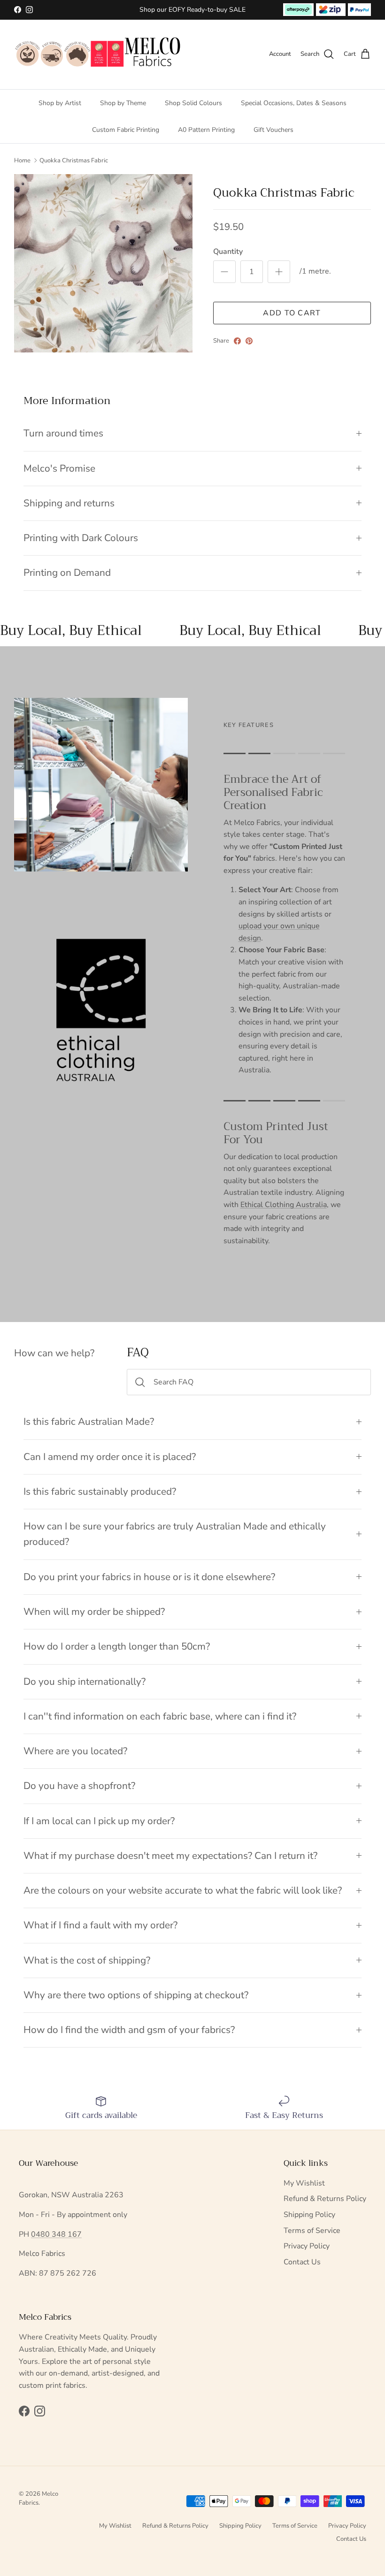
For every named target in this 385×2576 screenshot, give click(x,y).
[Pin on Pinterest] (249, 341)
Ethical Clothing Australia (284, 1205)
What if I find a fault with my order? (100, 1925)
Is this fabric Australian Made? (89, 1422)
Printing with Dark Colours (81, 538)
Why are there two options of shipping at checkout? (136, 1995)
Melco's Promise (59, 468)
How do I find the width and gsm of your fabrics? (129, 2030)
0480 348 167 (56, 2234)
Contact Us (302, 2262)
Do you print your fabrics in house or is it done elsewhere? (149, 1577)
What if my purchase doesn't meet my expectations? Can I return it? (170, 1856)
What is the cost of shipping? (87, 1960)
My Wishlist (304, 2183)
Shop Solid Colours (193, 103)
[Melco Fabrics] (98, 54)
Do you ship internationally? (85, 1682)
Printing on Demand (67, 573)
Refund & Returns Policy (325, 2199)
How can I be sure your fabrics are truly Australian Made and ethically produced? (175, 1534)
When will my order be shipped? (94, 1612)
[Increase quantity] (279, 272)
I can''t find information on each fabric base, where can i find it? (160, 1716)
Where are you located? (75, 1751)
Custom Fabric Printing (126, 130)
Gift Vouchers (273, 130)
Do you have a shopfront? (79, 1786)
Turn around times (63, 433)
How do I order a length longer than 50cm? (117, 1646)
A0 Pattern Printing (206, 130)
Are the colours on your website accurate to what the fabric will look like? (183, 1890)
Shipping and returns (69, 503)
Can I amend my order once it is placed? (110, 1457)
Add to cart (292, 313)
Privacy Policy (307, 2246)
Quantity (228, 252)
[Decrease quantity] (224, 272)
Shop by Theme (123, 103)
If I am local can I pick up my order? (99, 1821)
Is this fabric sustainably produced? (100, 1491)
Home (22, 161)
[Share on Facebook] (237, 341)
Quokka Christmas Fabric (74, 161)
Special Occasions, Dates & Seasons (294, 103)
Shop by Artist (60, 103)
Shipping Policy (309, 2215)
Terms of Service (312, 2231)
